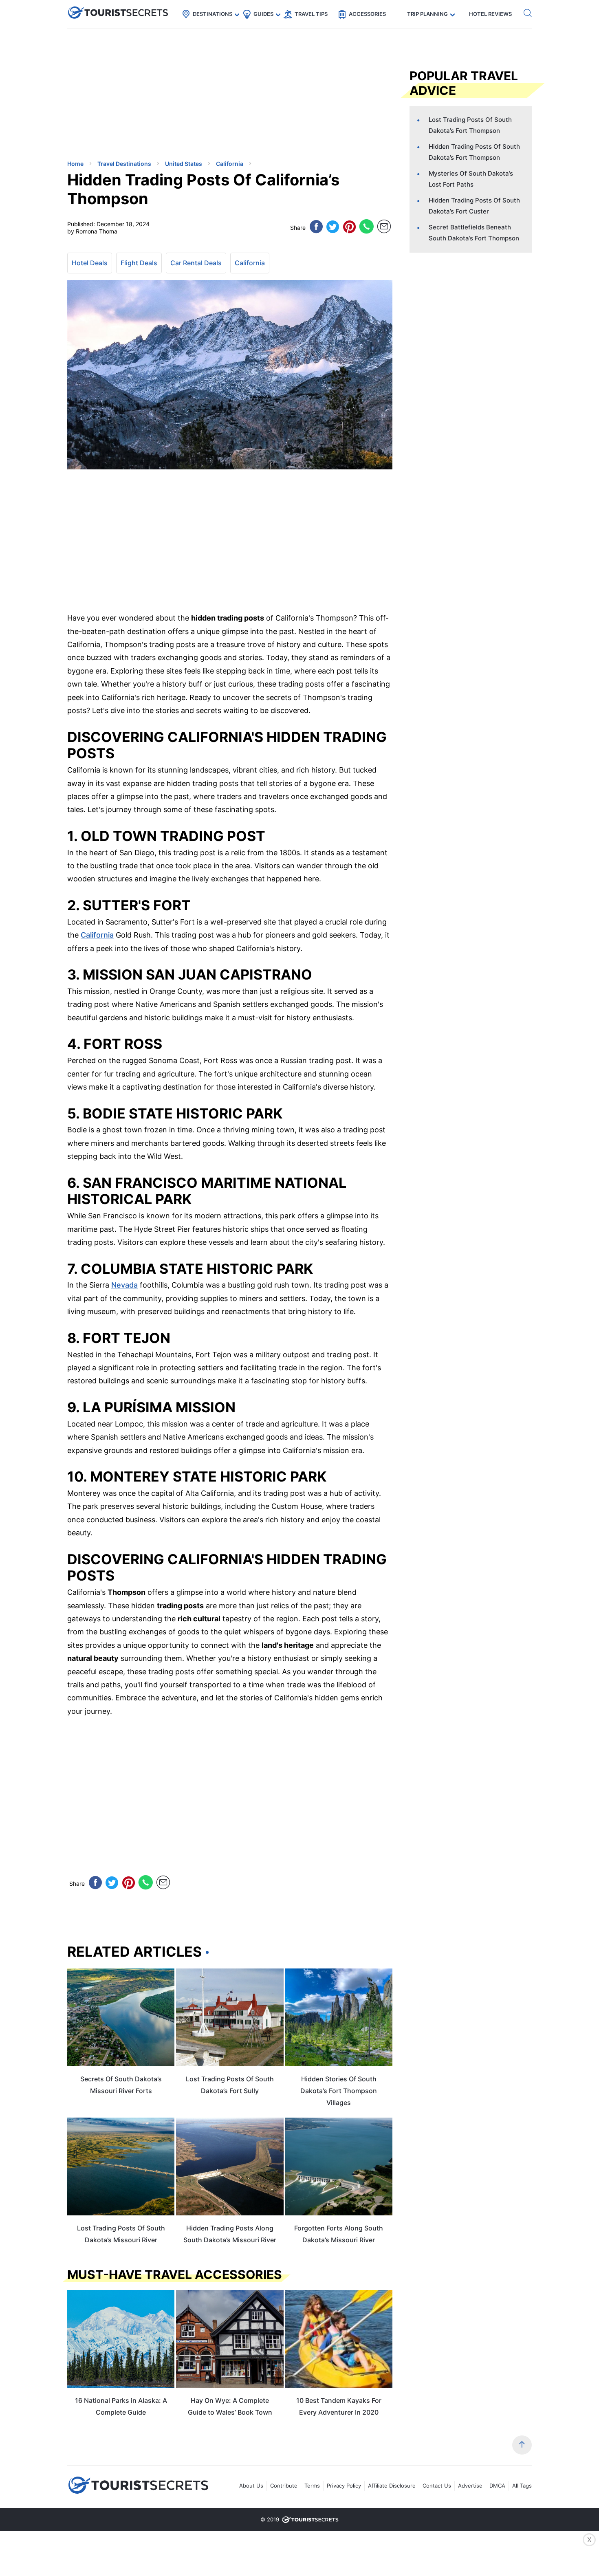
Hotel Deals (90, 263)
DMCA (497, 2486)
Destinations (213, 14)
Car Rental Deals (196, 263)
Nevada (124, 1285)
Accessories (367, 14)
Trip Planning (427, 14)
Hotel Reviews (490, 14)
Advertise (470, 2486)
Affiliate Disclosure (392, 2486)
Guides (263, 14)
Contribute (284, 2486)
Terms (312, 2486)
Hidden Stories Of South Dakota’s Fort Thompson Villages (339, 2091)
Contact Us (437, 2486)
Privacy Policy (344, 2486)
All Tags (522, 2486)
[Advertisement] (128, 96)
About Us (251, 2486)
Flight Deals (139, 263)
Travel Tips (311, 14)
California (250, 263)
